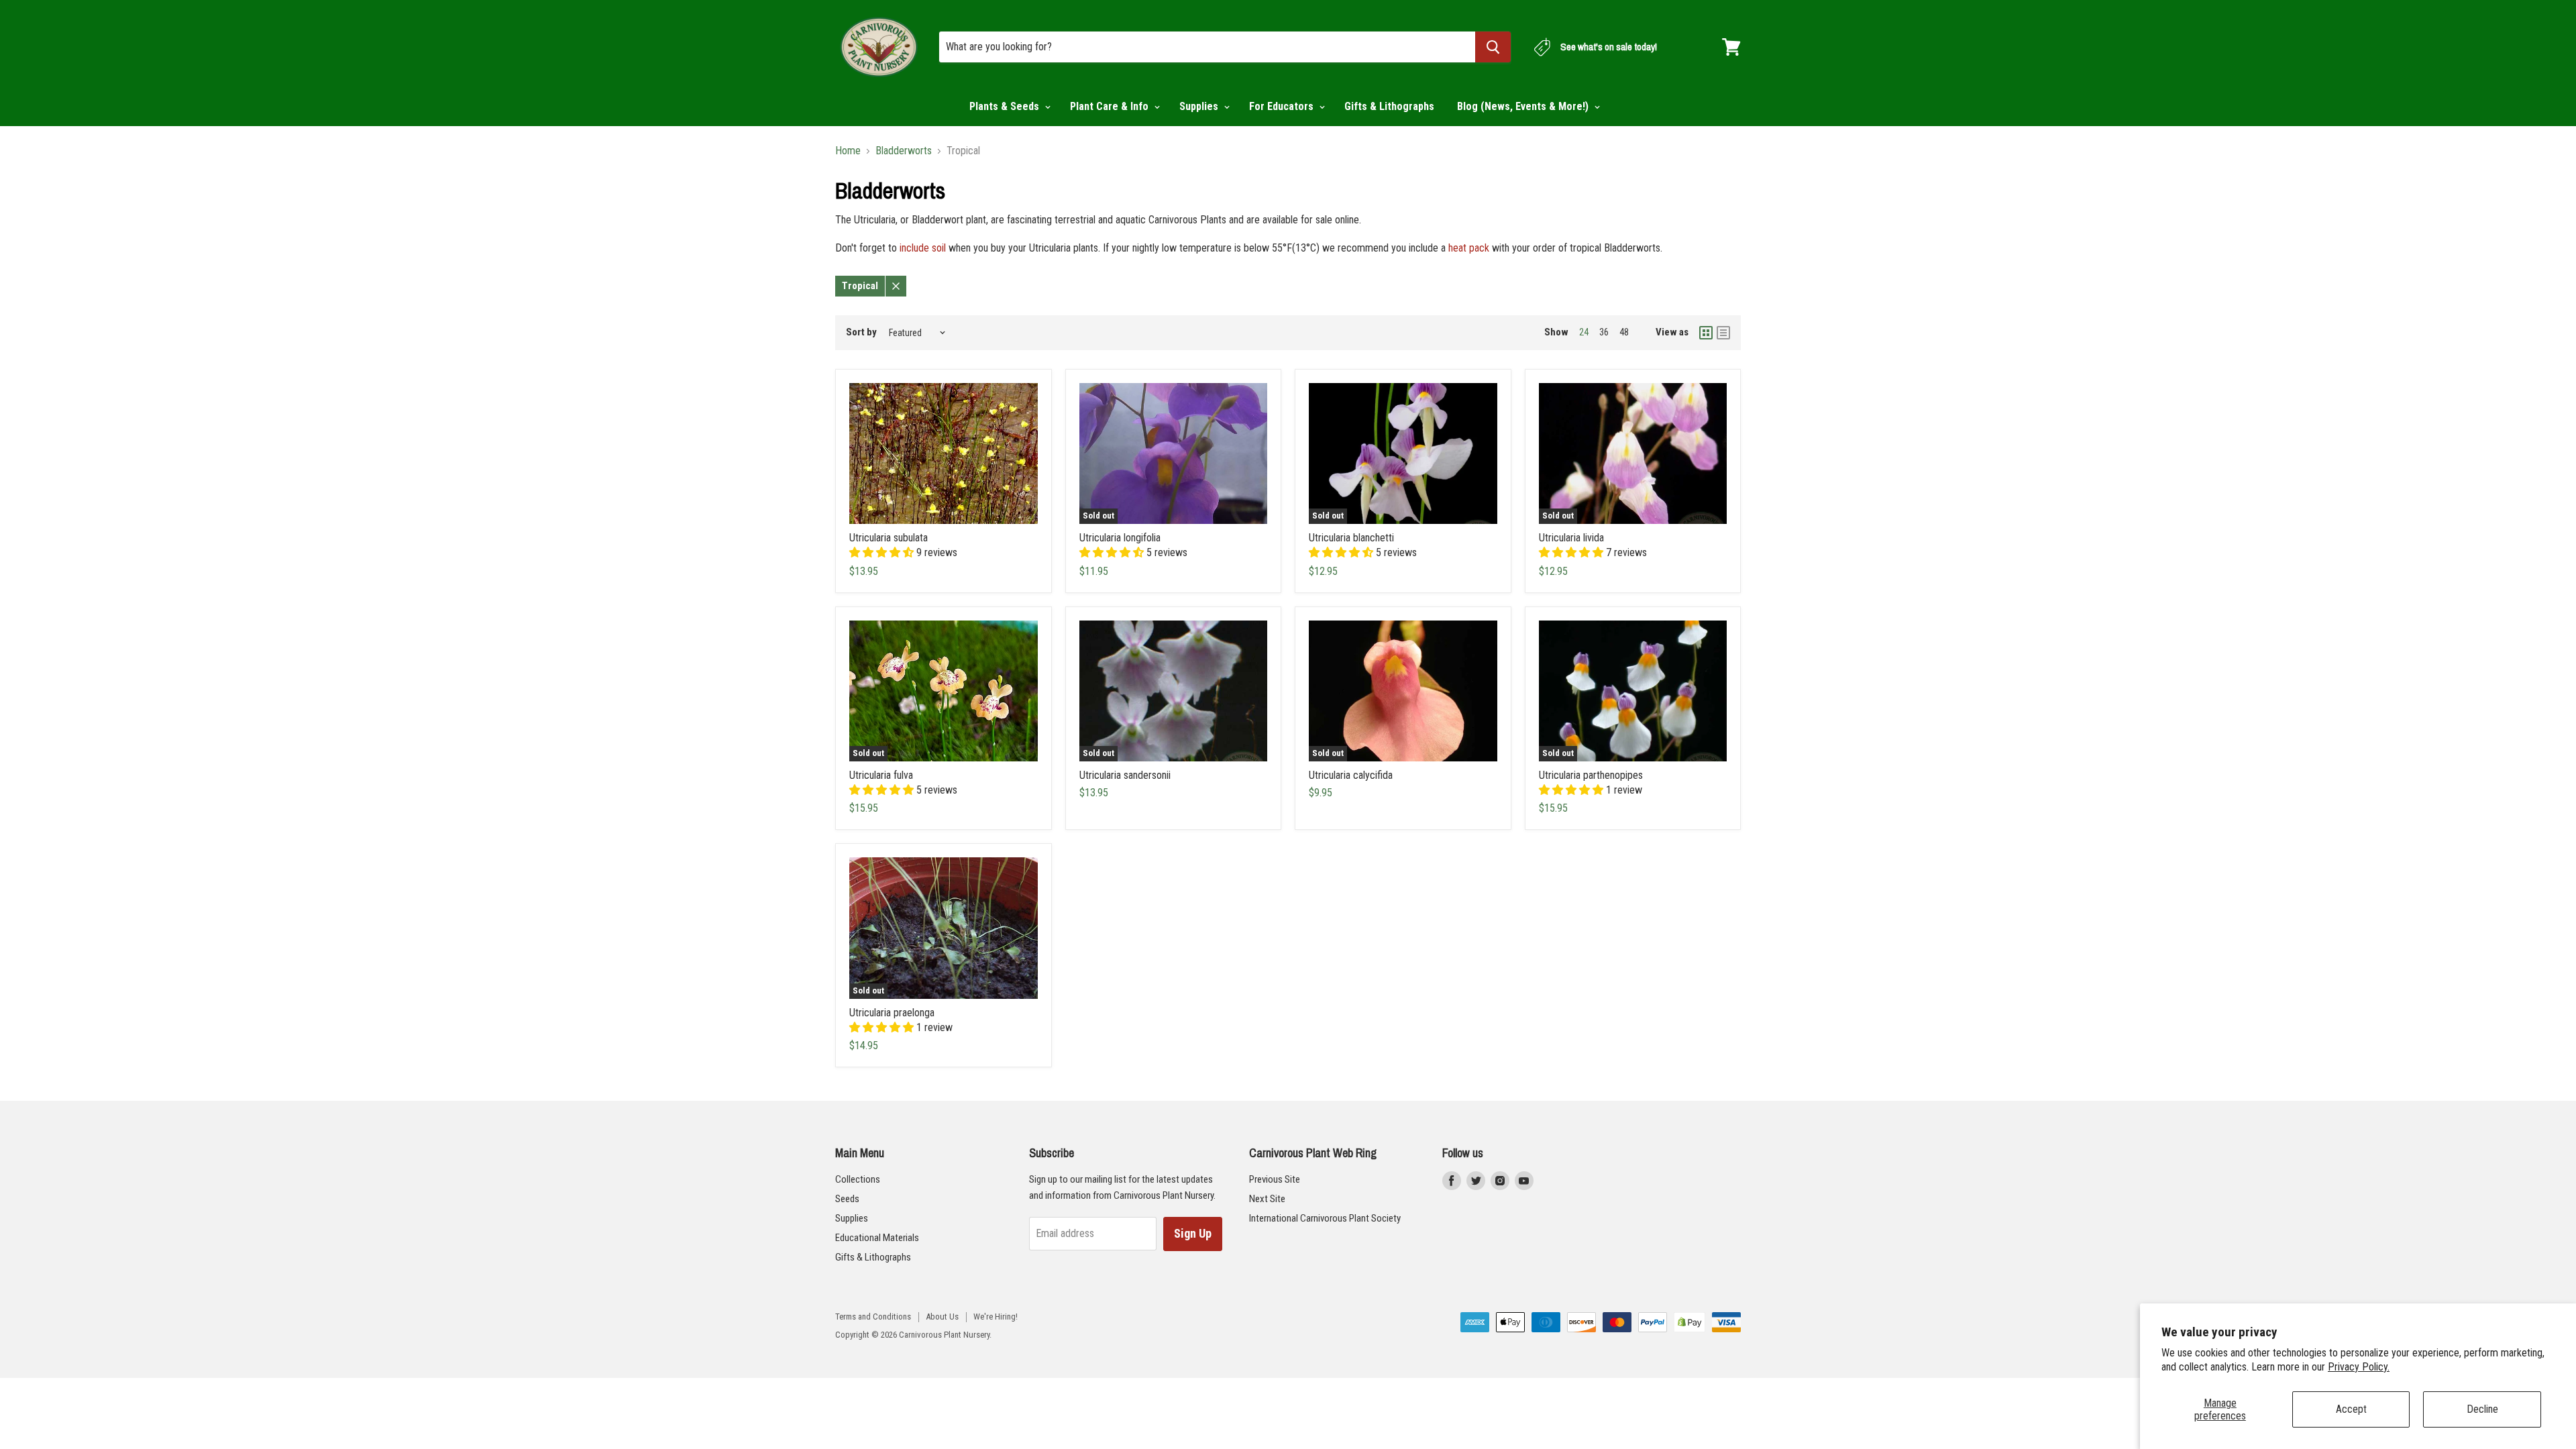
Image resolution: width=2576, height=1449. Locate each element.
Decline (2482, 1409)
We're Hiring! (996, 1317)
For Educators (1283, 106)
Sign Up (1193, 1233)
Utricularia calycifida (1351, 775)
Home (848, 151)
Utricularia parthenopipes (1591, 775)
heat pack (1469, 248)
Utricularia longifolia (1120, 538)
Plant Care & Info (1111, 106)
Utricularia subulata (889, 538)
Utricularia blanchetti (1351, 538)
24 (1584, 332)
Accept (2351, 1409)
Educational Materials (877, 1238)
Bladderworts (904, 151)
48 (1624, 332)
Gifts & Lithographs (1389, 106)
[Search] (1493, 47)
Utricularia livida (1571, 538)
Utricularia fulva (881, 775)
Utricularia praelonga (892, 1013)
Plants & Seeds (1006, 106)
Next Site (1267, 1199)
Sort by (861, 332)
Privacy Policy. (2359, 1367)
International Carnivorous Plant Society (1325, 1218)
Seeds (847, 1199)
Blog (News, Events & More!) (1524, 106)
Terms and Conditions (873, 1317)
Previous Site (1275, 1179)
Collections (858, 1179)
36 (1604, 332)
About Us (942, 1317)
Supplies (1200, 106)
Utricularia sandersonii (1125, 775)
